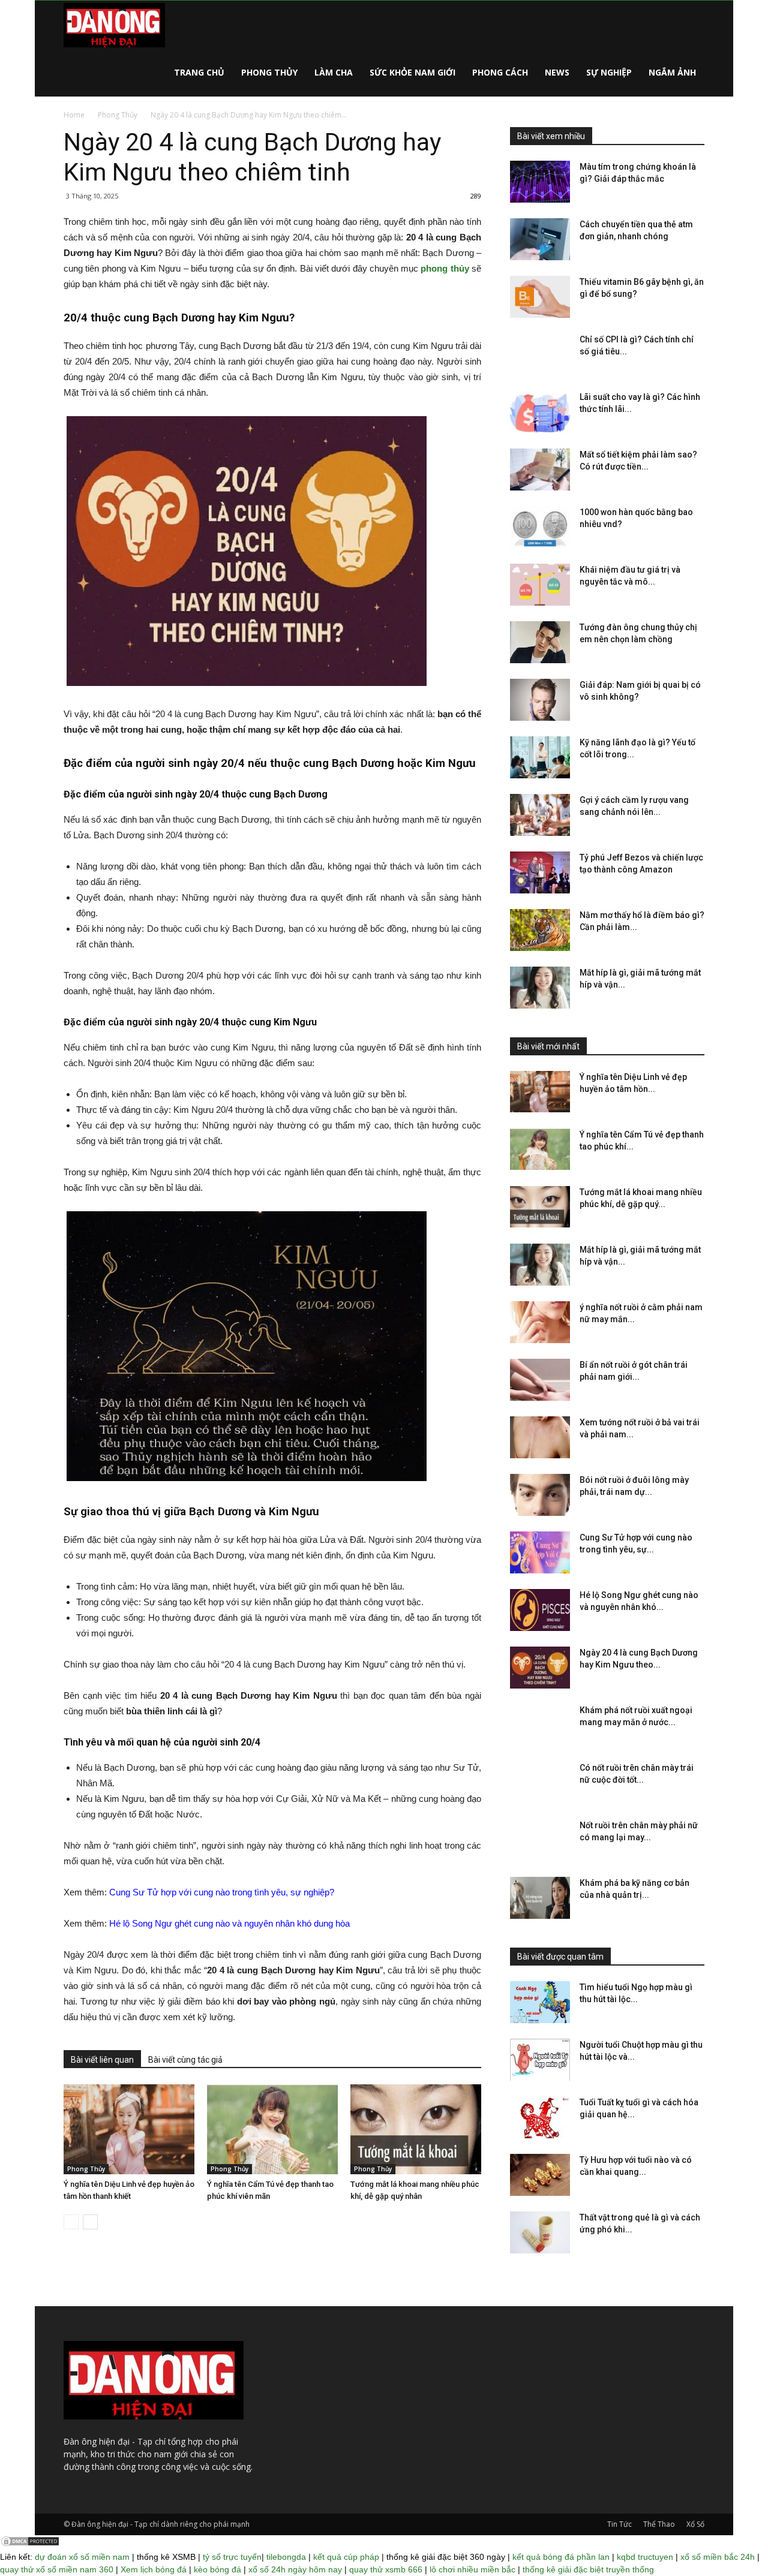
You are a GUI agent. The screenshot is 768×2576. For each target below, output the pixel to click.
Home (74, 115)
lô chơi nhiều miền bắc (472, 2569)
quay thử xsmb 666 (386, 2569)
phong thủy (445, 268)
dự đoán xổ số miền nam (82, 2557)
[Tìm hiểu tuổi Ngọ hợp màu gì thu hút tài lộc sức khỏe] (540, 2002)
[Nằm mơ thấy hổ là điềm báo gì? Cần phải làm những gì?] (540, 930)
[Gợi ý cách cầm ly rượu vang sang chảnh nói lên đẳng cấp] (540, 815)
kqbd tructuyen (645, 2557)
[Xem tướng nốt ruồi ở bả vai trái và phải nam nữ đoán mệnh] (540, 1437)
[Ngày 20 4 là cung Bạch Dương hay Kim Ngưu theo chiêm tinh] (540, 1668)
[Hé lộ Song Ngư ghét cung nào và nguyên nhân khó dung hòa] (540, 1610)
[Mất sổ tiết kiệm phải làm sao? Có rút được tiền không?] (540, 470)
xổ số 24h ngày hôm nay (295, 2569)
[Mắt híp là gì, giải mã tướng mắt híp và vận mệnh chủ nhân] (540, 988)
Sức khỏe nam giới (412, 72)
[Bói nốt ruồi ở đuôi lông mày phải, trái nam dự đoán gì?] (540, 1495)
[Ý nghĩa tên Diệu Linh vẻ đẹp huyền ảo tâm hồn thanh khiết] (129, 2129)
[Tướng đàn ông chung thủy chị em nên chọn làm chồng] (540, 642)
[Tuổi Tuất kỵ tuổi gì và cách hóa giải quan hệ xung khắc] (540, 2117)
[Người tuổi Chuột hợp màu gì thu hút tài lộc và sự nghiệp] (540, 2060)
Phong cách (500, 72)
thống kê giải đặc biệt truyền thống (588, 2569)
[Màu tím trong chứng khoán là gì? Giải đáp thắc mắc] (540, 182)
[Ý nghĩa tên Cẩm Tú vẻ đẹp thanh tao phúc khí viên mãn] (272, 2129)
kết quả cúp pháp (346, 2557)
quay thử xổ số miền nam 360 (57, 2569)
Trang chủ (199, 72)
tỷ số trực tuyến (232, 2557)
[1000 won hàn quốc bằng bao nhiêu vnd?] (540, 527)
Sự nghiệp (609, 72)
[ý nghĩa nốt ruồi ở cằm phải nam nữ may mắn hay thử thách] (540, 1322)
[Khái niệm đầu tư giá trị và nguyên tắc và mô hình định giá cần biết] (540, 585)
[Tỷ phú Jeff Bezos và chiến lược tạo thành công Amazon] (540, 872)
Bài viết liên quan (102, 2060)
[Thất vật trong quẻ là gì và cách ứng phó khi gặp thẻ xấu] (540, 2232)
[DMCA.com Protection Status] (30, 2544)
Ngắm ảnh (672, 72)
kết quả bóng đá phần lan (561, 2557)
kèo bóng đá (217, 2569)
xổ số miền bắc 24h (718, 2557)
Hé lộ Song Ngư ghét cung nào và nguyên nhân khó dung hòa (229, 1923)
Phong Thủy (269, 72)
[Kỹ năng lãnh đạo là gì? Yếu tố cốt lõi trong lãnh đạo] (540, 757)
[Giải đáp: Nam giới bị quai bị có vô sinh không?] (540, 700)
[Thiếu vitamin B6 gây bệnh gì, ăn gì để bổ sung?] (540, 297)
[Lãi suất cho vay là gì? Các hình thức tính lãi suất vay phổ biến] (540, 412)
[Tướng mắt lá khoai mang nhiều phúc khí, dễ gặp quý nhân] (416, 2129)
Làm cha (334, 72)
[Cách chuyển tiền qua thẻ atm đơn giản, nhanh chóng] (540, 239)
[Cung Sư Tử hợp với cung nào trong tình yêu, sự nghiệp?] (540, 1552)
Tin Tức (619, 2524)
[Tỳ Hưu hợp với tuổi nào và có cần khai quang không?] (540, 2175)
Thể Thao (659, 2524)
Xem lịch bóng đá (154, 2569)
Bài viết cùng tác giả (185, 2060)
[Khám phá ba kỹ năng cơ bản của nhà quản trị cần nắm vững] (540, 1898)
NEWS (557, 72)
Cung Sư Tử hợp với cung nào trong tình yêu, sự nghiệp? (222, 1892)
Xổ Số (695, 2524)
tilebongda (286, 2557)
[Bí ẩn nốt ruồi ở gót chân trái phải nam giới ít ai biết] (540, 1380)
